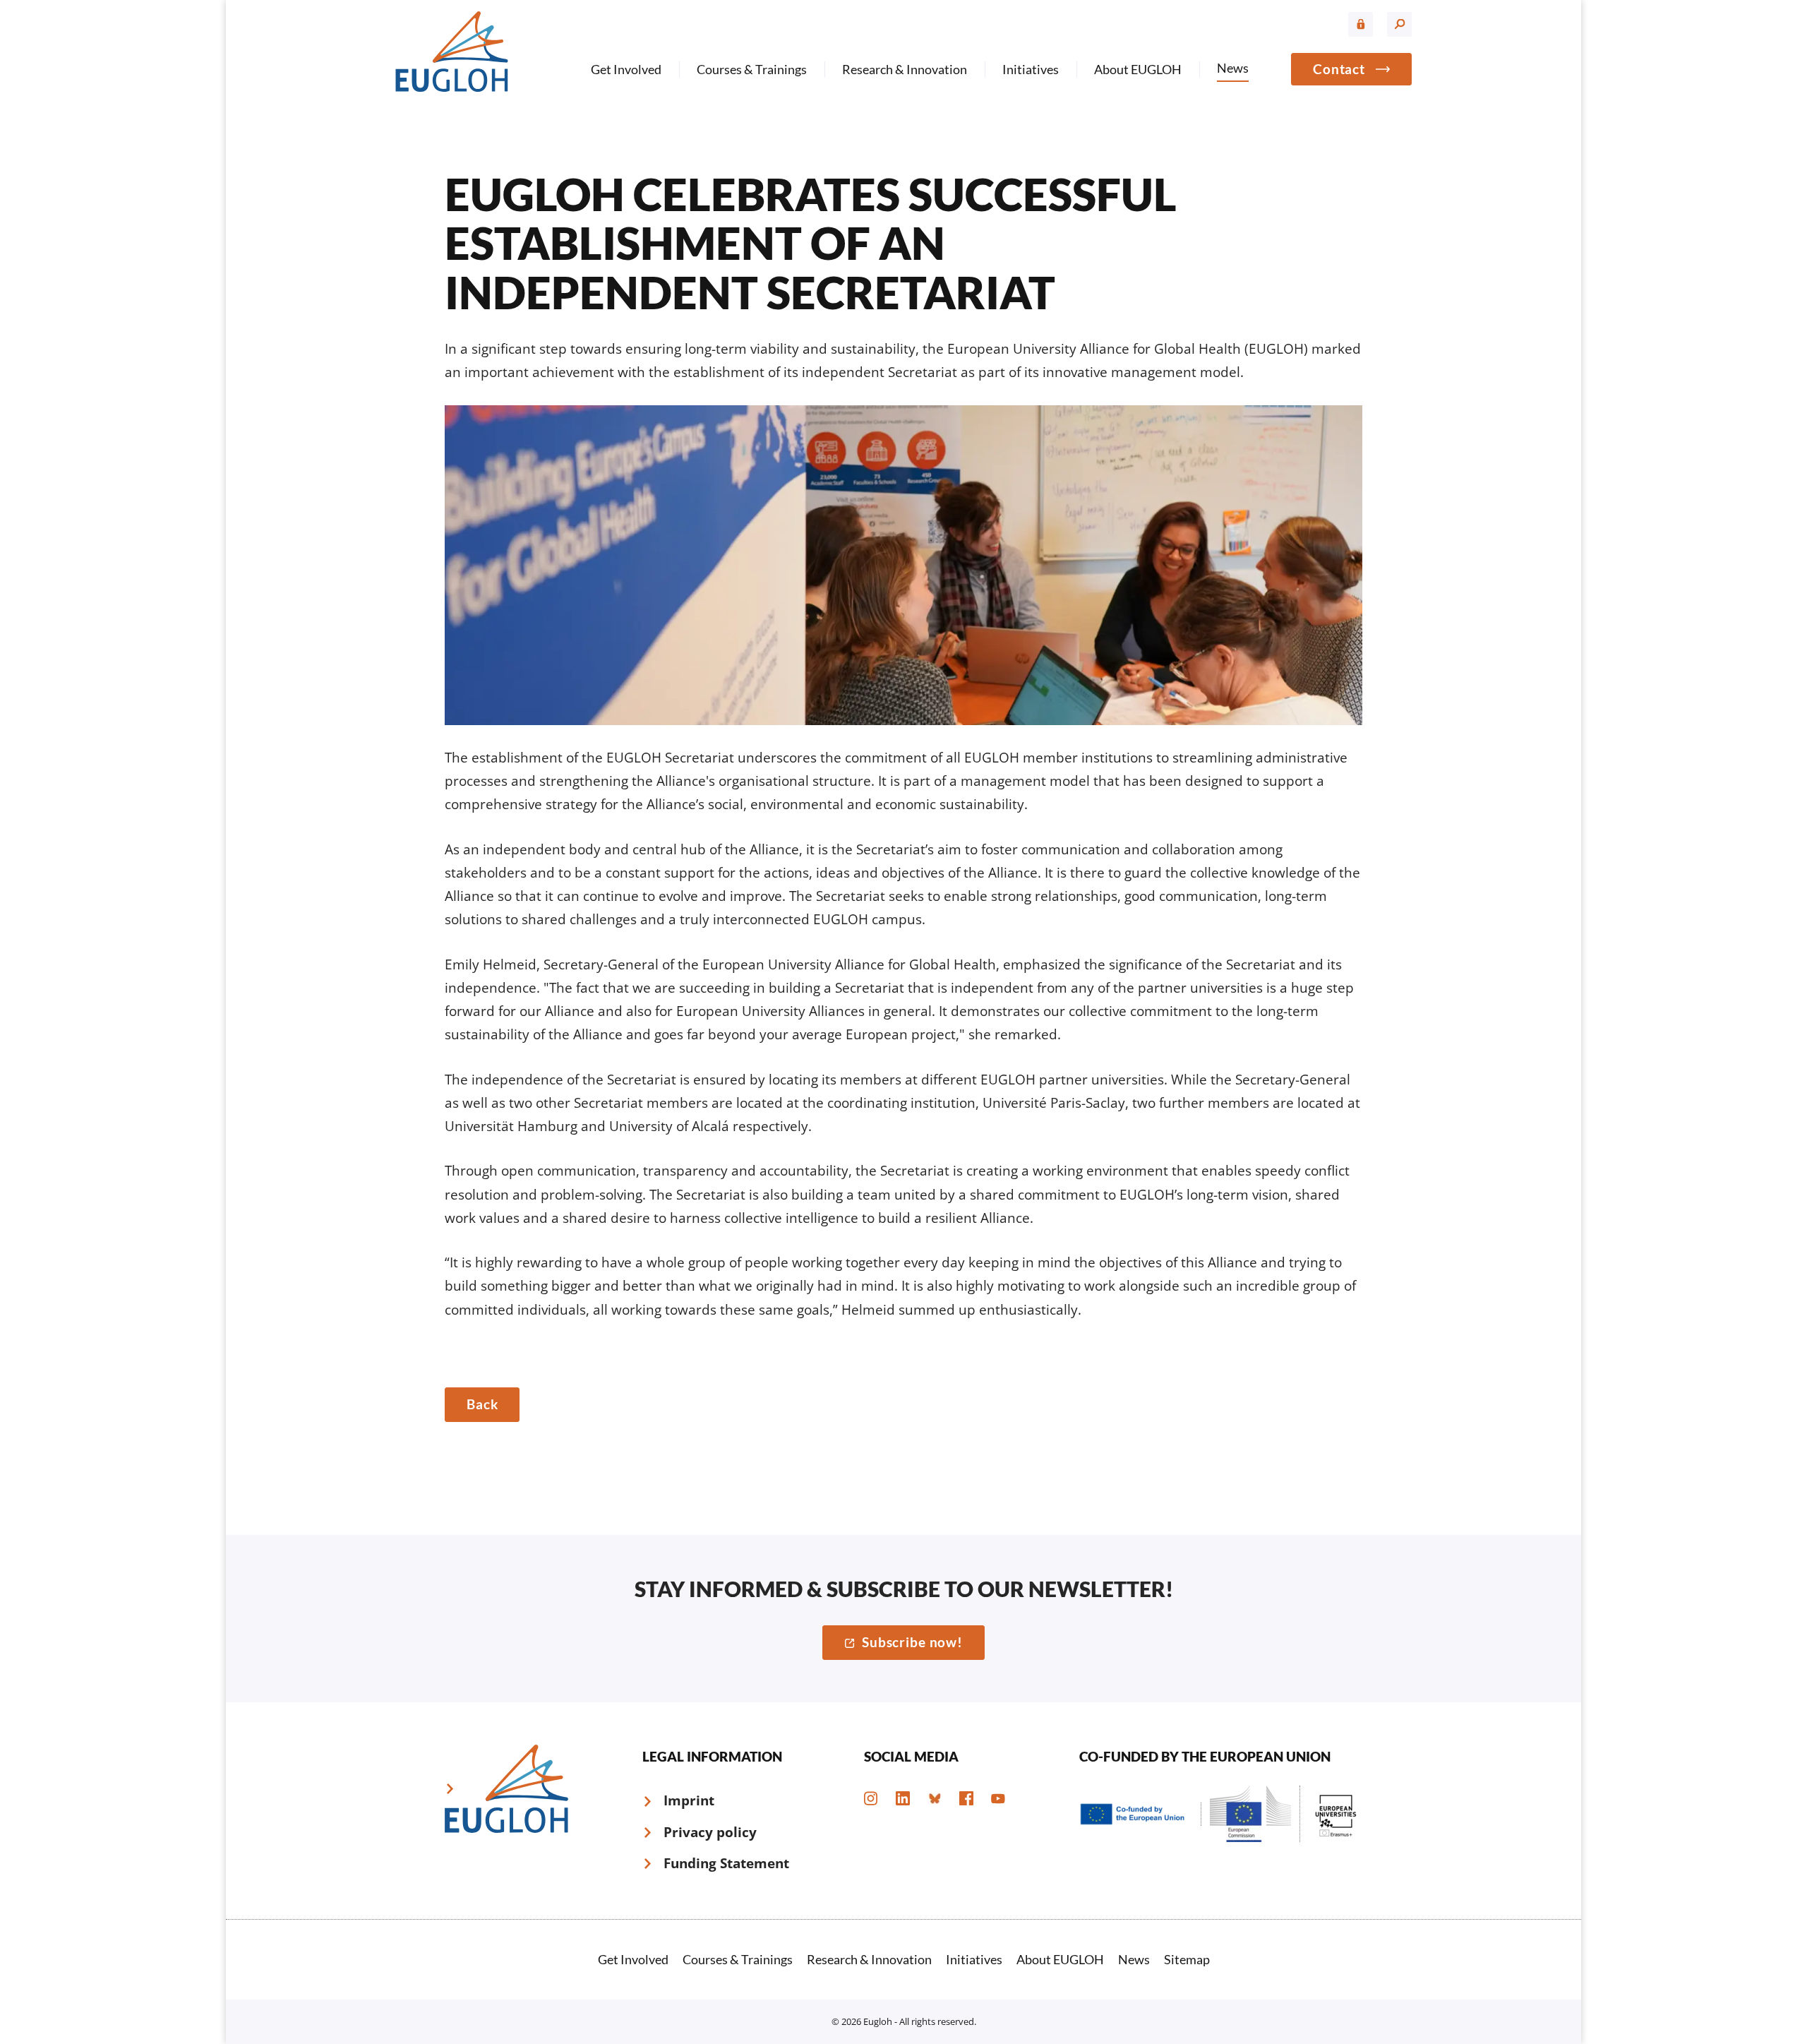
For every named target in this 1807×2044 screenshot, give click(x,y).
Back (482, 1404)
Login (1361, 24)
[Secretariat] (903, 564)
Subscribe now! (912, 1642)
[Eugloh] (452, 51)
